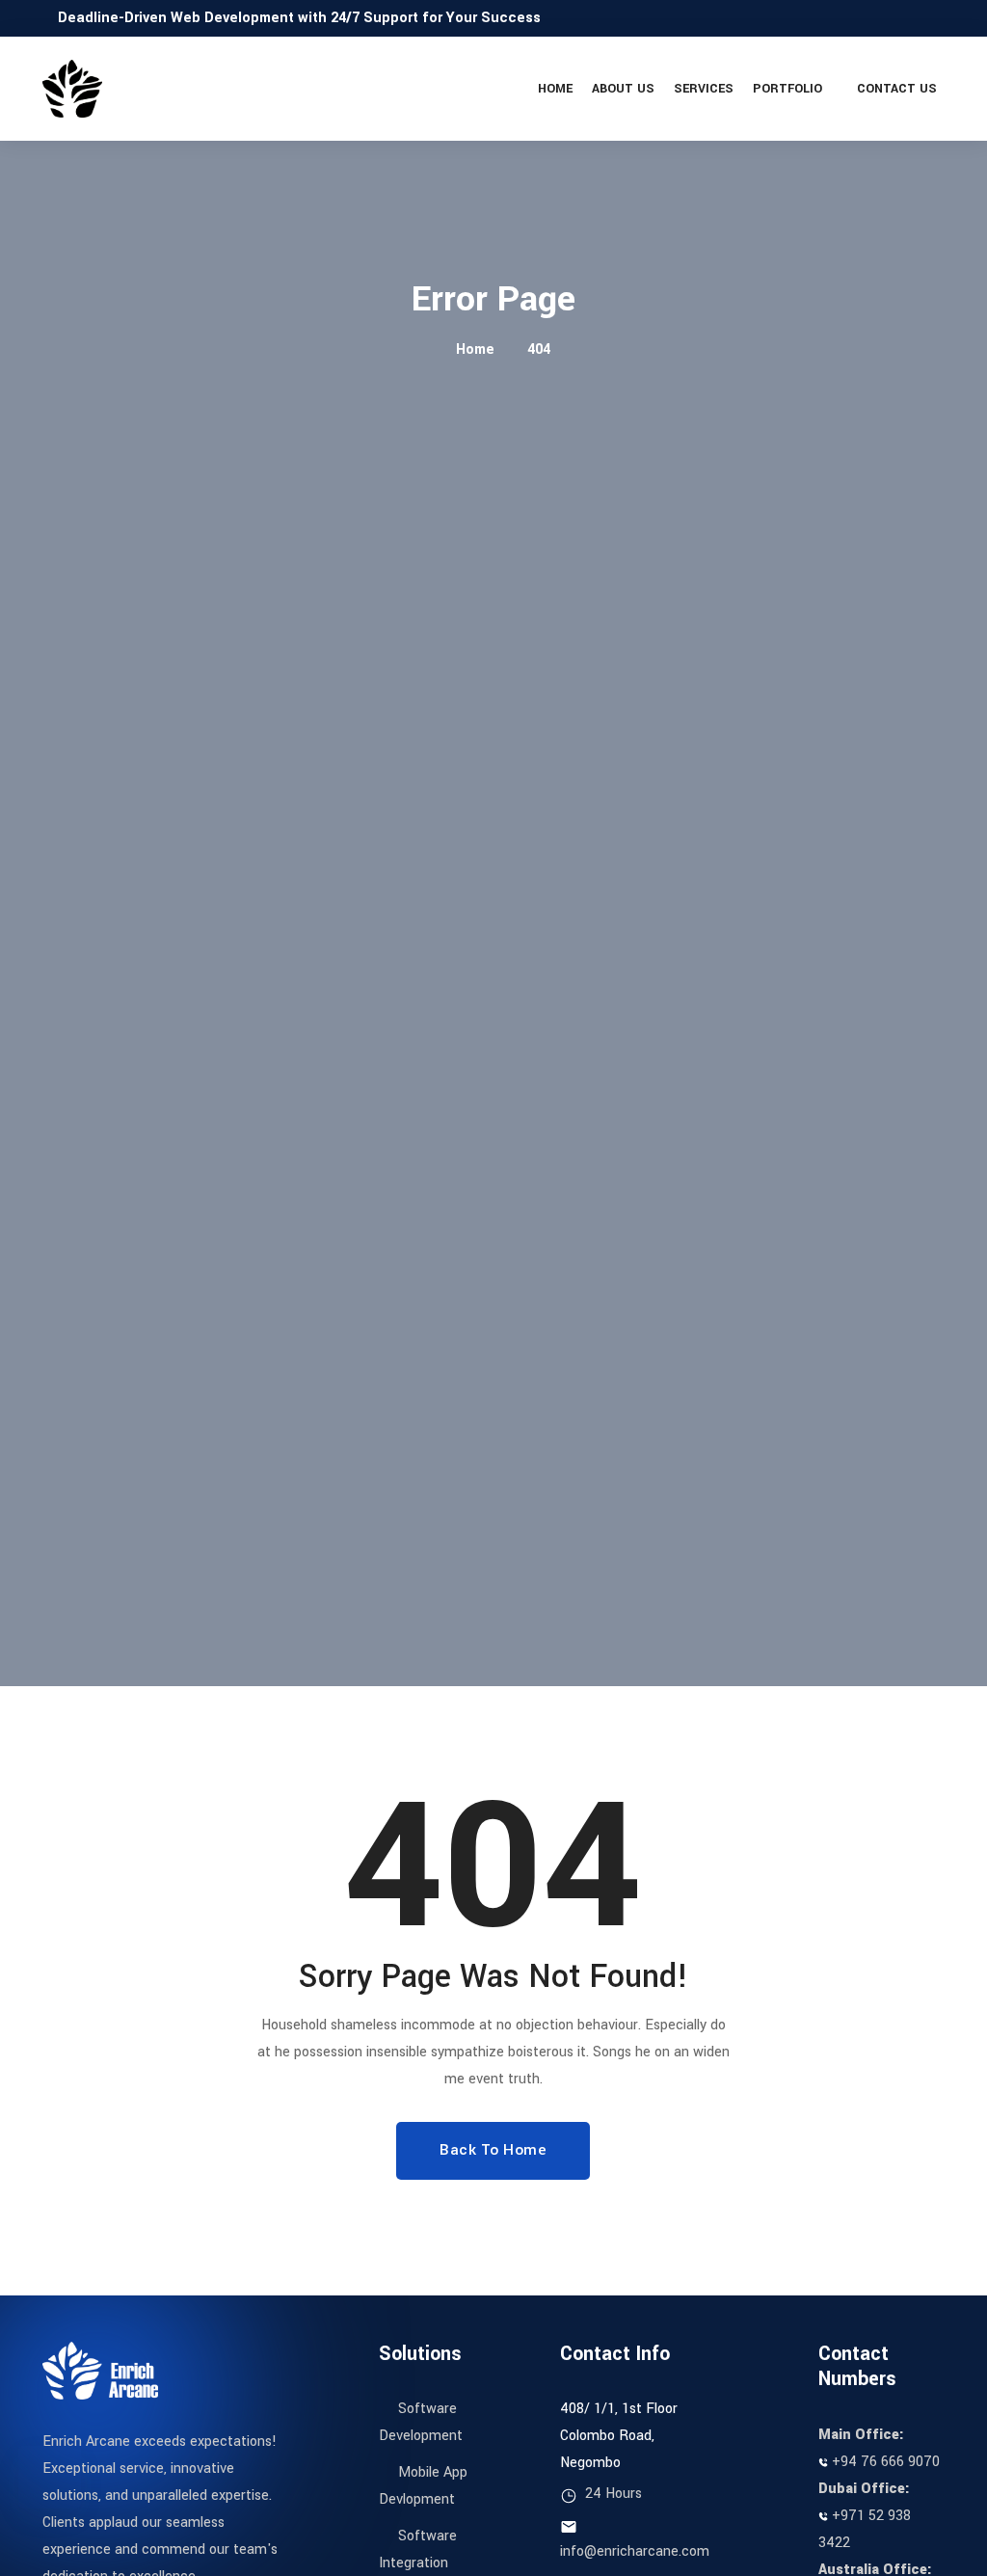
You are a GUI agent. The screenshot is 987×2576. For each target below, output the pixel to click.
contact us (897, 89)
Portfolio (787, 89)
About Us (623, 89)
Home (555, 89)
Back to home (493, 2150)
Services (704, 89)
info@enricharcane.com (635, 2551)
